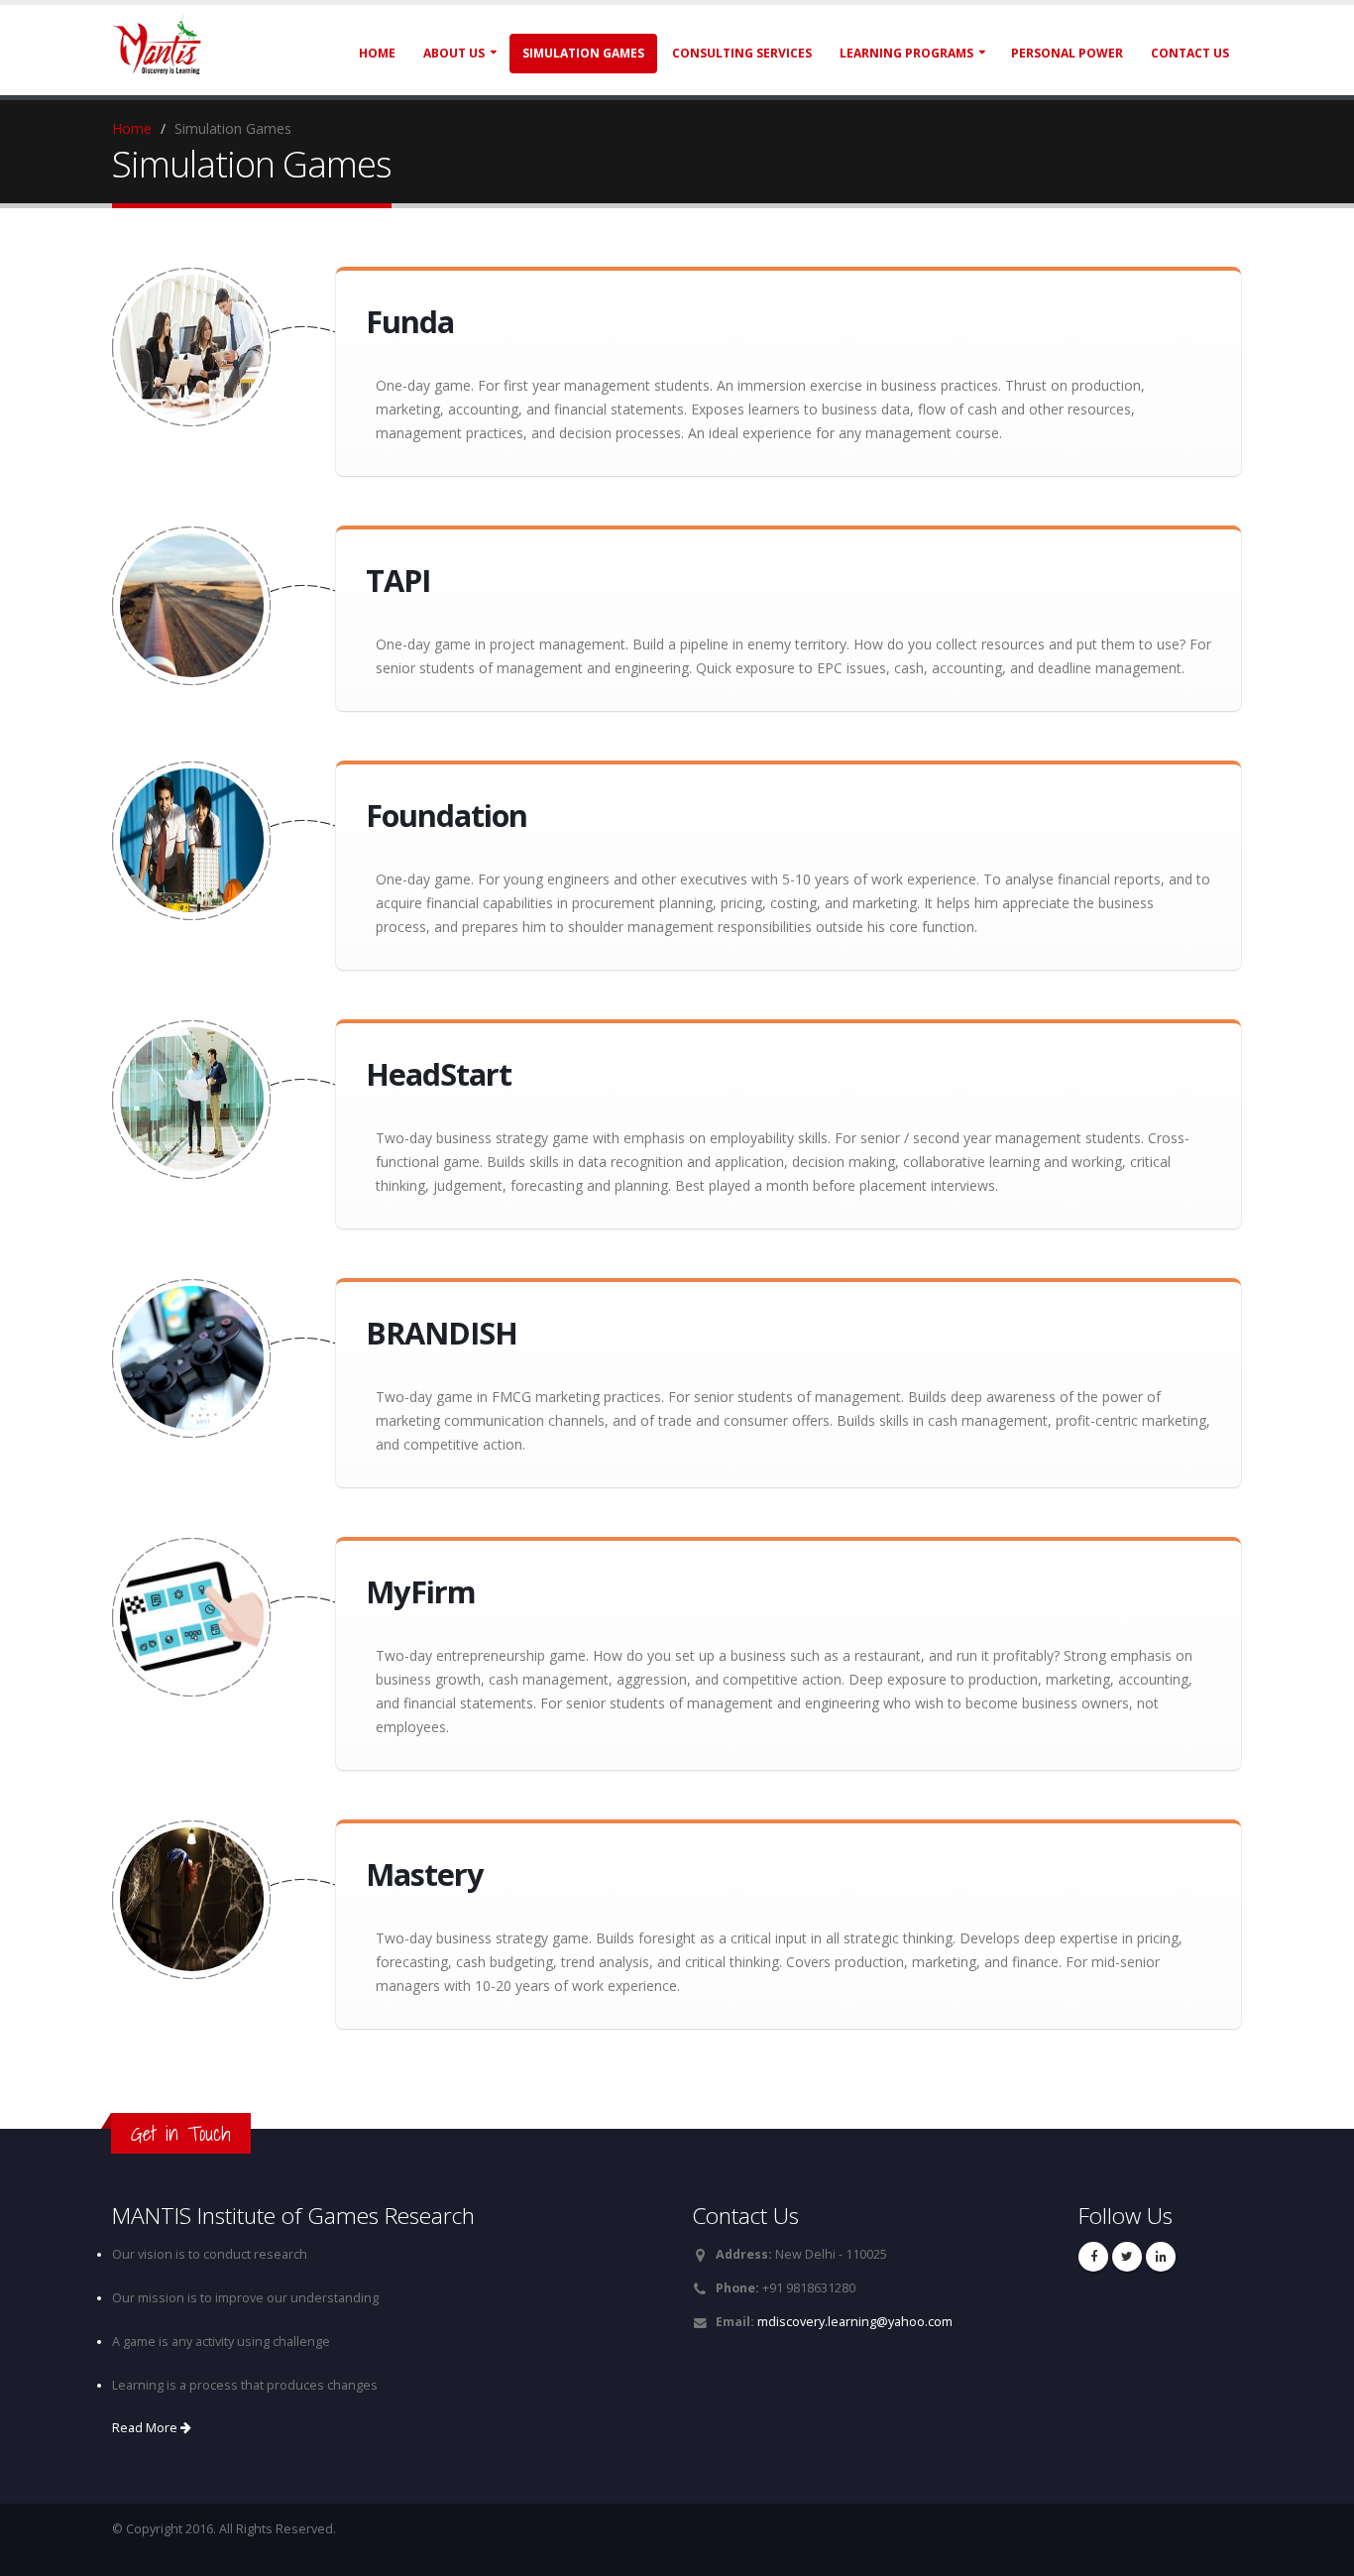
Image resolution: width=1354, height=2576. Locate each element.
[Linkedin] (1161, 2257)
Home (377, 53)
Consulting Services (742, 53)
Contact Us (1190, 53)
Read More (146, 2428)
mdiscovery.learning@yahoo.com (855, 2322)
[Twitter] (1127, 2257)
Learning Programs (906, 53)
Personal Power (1067, 53)
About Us (454, 53)
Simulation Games (583, 53)
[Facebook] (1093, 2257)
